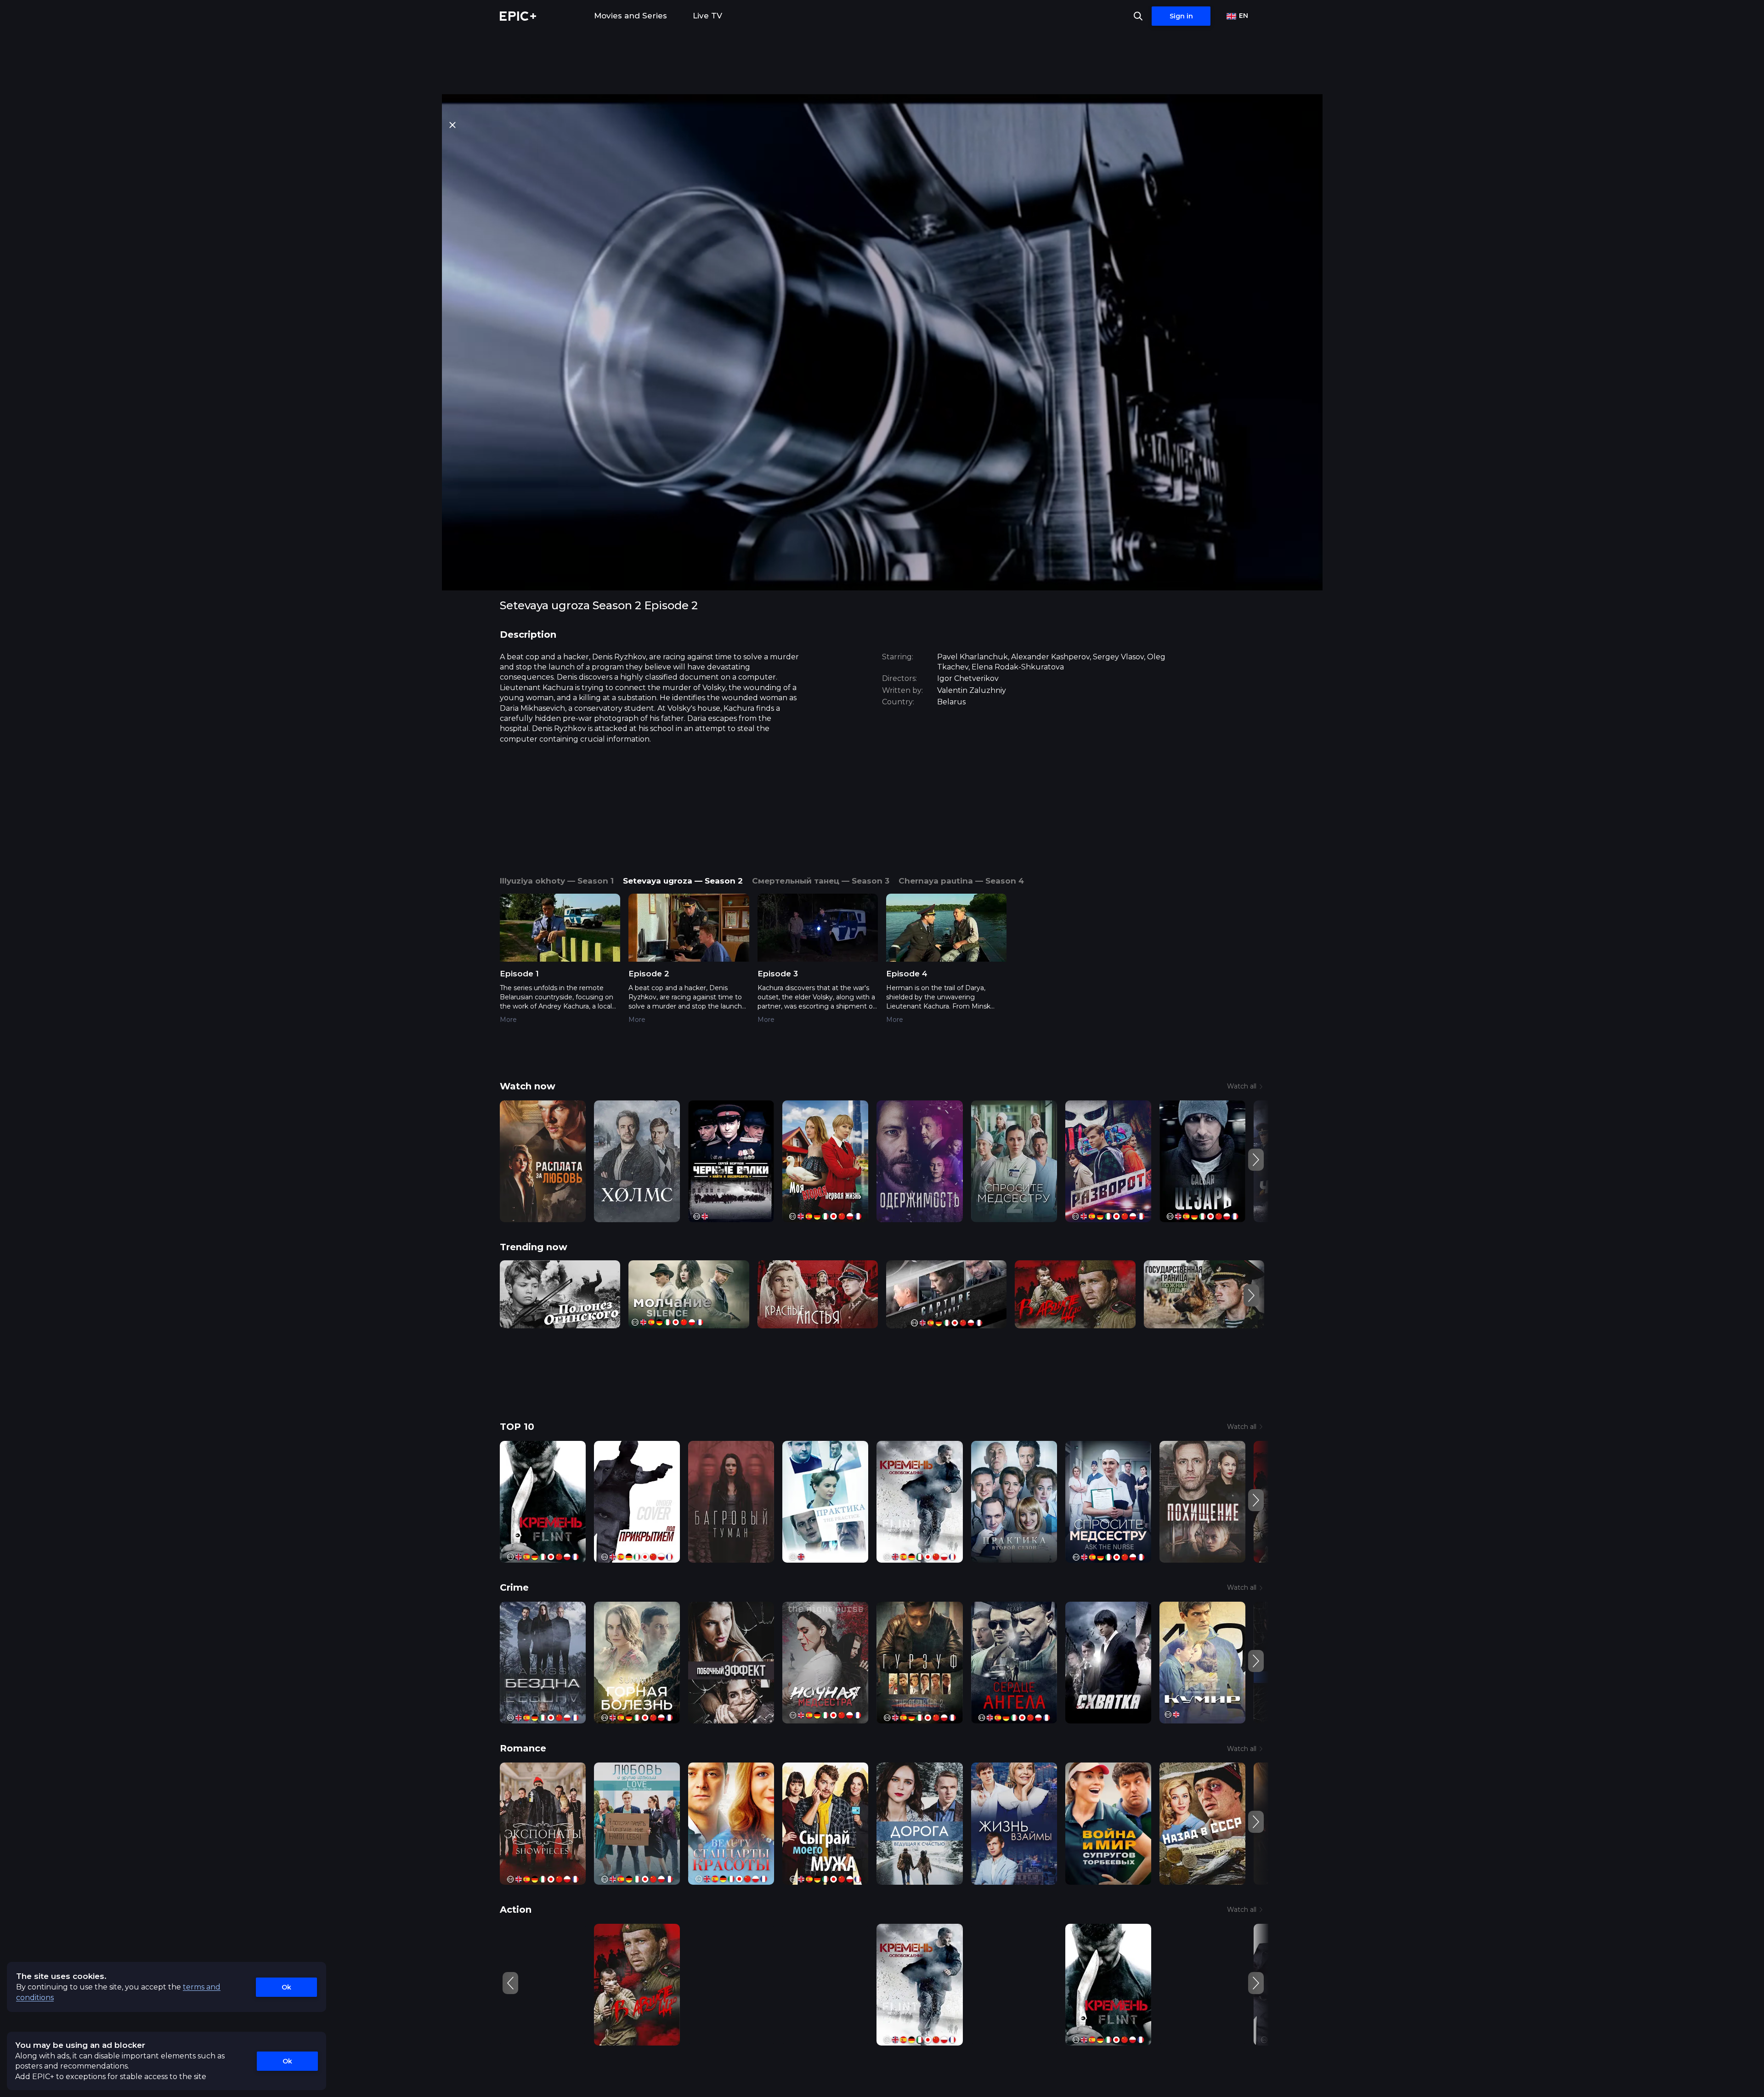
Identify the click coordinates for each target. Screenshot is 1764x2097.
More (508, 1020)
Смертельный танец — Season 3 (821, 881)
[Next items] (1256, 1160)
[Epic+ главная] (518, 16)
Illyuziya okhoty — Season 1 (557, 881)
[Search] (1138, 16)
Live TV (707, 16)
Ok (286, 1987)
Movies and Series (630, 16)
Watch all (1242, 1086)
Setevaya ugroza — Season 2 (683, 881)
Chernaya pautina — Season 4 (961, 881)
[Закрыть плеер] (452, 125)
